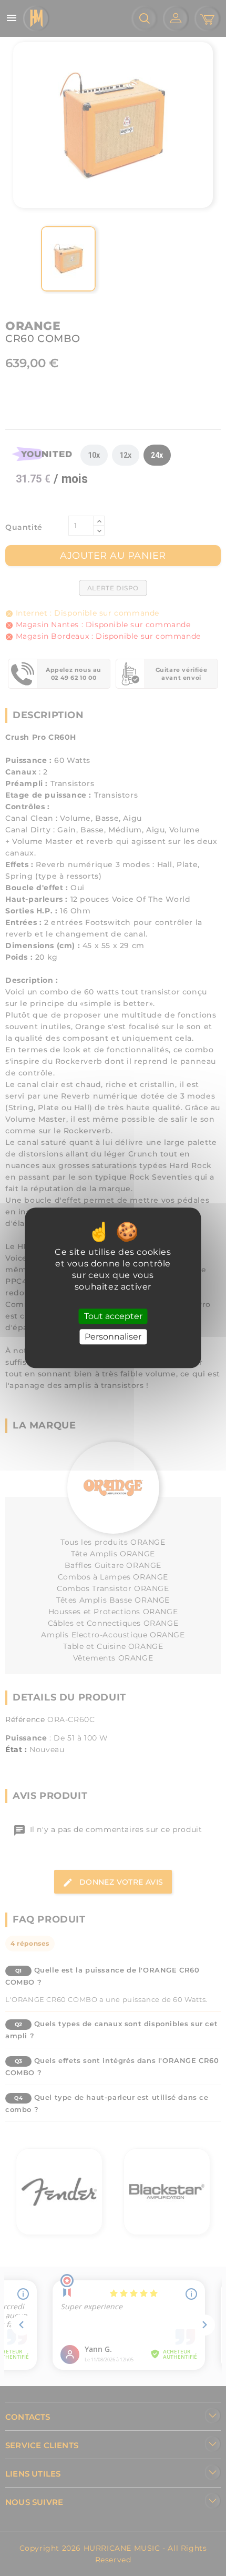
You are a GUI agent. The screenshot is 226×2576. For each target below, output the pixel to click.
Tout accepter (113, 1316)
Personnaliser (113, 1337)
